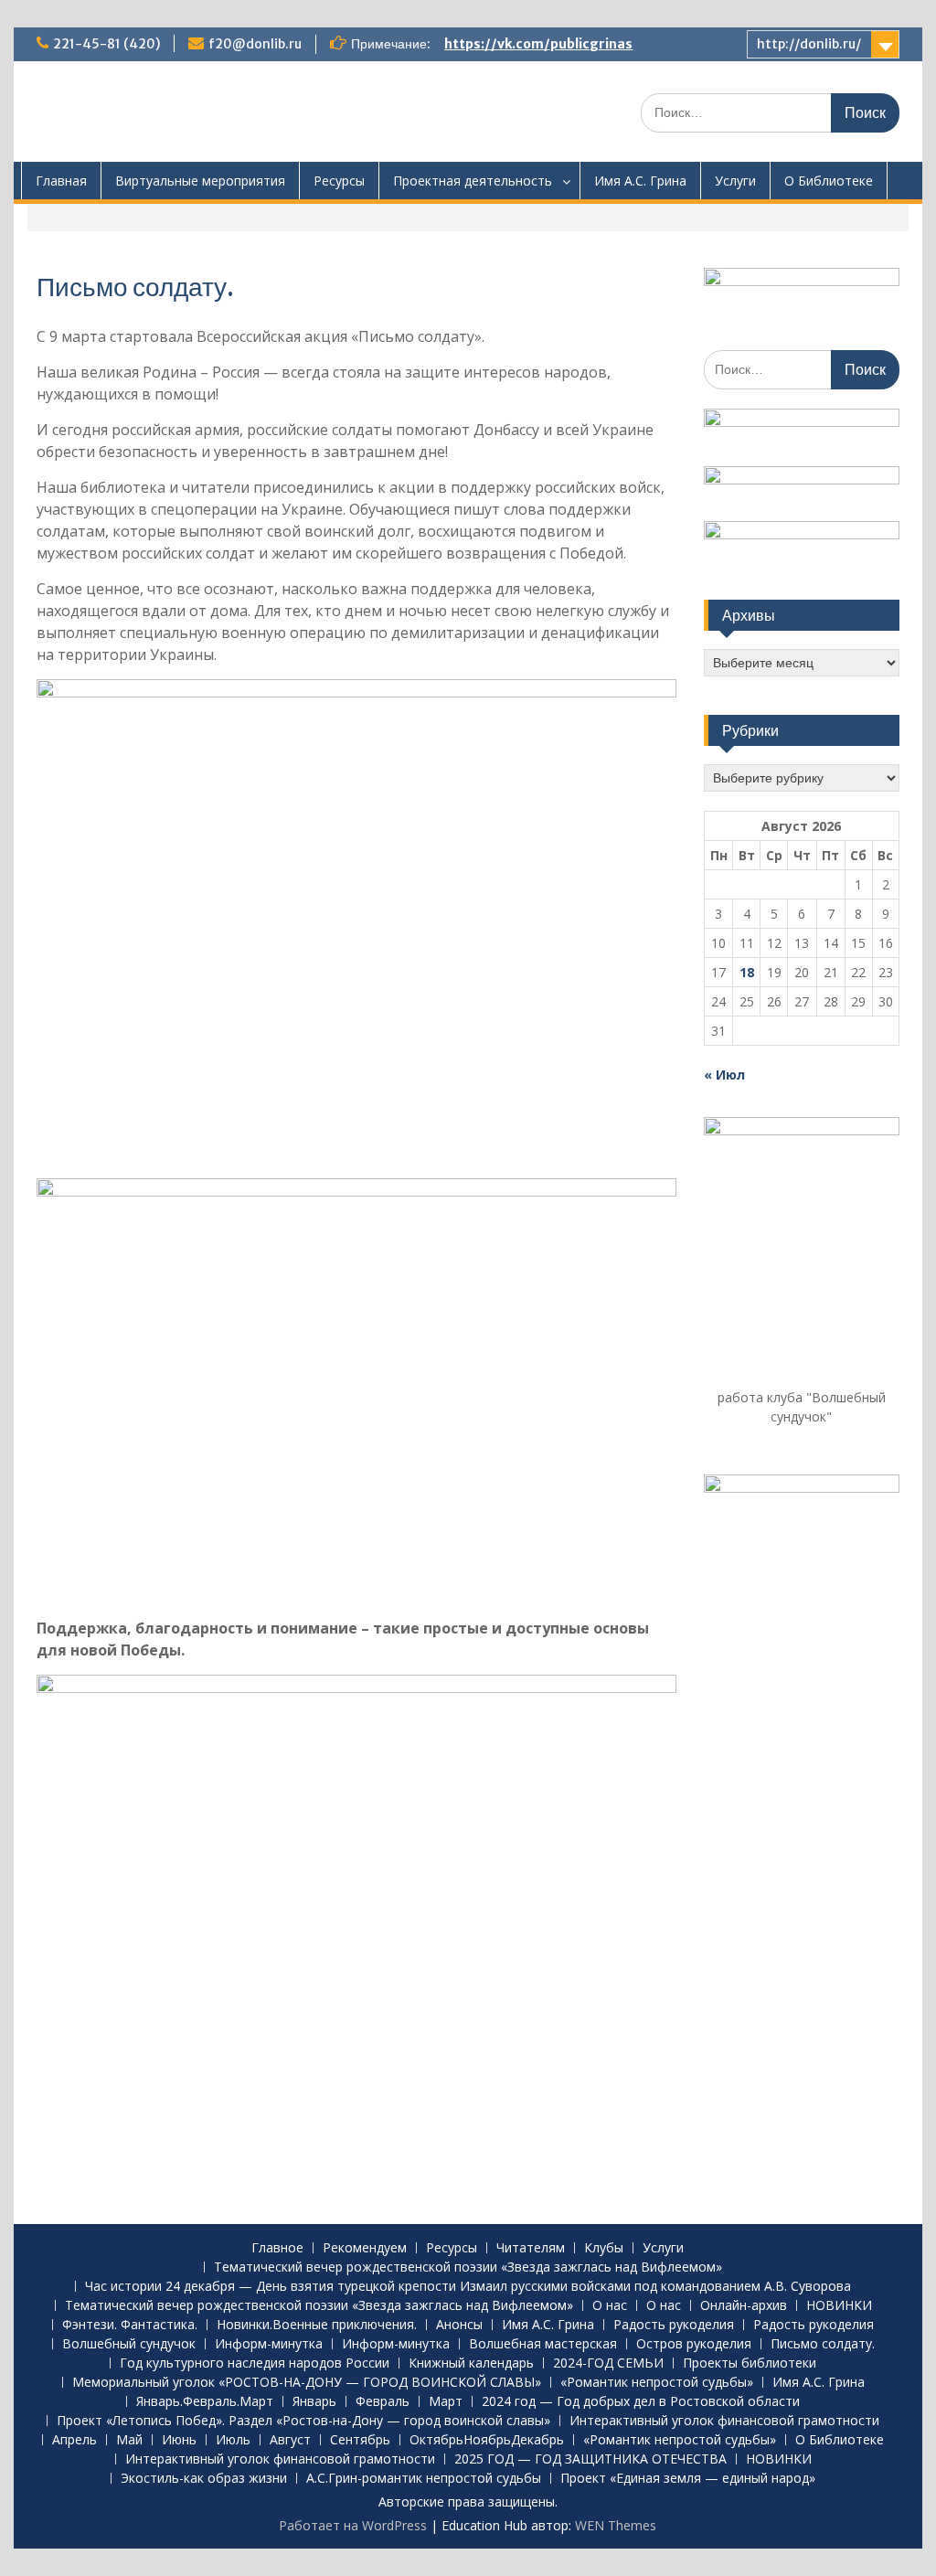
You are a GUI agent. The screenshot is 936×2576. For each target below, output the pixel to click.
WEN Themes (616, 2525)
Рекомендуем (365, 2248)
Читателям (531, 2248)
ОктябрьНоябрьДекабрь (487, 2440)
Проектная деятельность (473, 181)
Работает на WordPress (353, 2525)
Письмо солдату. (823, 2344)
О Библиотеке (829, 181)
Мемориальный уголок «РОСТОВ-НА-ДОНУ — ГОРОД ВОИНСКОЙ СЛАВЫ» (307, 2383)
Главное (277, 2248)
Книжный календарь (471, 2363)
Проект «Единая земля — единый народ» (688, 2479)
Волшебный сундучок (129, 2344)
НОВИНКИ (839, 2306)
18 (747, 972)
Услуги (735, 181)
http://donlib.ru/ (809, 44)
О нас (610, 2306)
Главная (61, 181)
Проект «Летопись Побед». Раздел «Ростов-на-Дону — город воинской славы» (303, 2421)
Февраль (383, 2402)
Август (290, 2440)
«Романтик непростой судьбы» (657, 2383)
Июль (233, 2440)
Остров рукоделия (694, 2344)
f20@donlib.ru (255, 44)
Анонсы (459, 2325)
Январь (314, 2402)
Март (446, 2402)
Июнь (179, 2440)
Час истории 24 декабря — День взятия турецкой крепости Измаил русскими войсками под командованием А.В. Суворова (468, 2287)
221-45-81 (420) (106, 44)
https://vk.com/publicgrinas (538, 44)
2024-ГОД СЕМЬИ (608, 2363)
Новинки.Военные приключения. (317, 2325)
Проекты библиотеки (750, 2363)
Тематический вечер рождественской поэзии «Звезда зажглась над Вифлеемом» (468, 2267)
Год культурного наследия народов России (255, 2363)
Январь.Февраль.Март (205, 2402)
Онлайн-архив (744, 2306)
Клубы (604, 2248)
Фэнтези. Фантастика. (130, 2325)
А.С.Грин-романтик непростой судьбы (424, 2479)
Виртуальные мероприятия (200, 181)
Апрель (74, 2440)
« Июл (724, 1075)
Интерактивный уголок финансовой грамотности (724, 2421)
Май (129, 2440)
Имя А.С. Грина (640, 181)
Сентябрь (360, 2440)
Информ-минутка (269, 2344)
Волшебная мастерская (543, 2344)
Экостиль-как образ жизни (204, 2479)
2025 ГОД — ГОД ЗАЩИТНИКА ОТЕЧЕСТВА (590, 2459)
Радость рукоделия (674, 2325)
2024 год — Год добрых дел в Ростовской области (641, 2402)
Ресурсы (339, 181)
